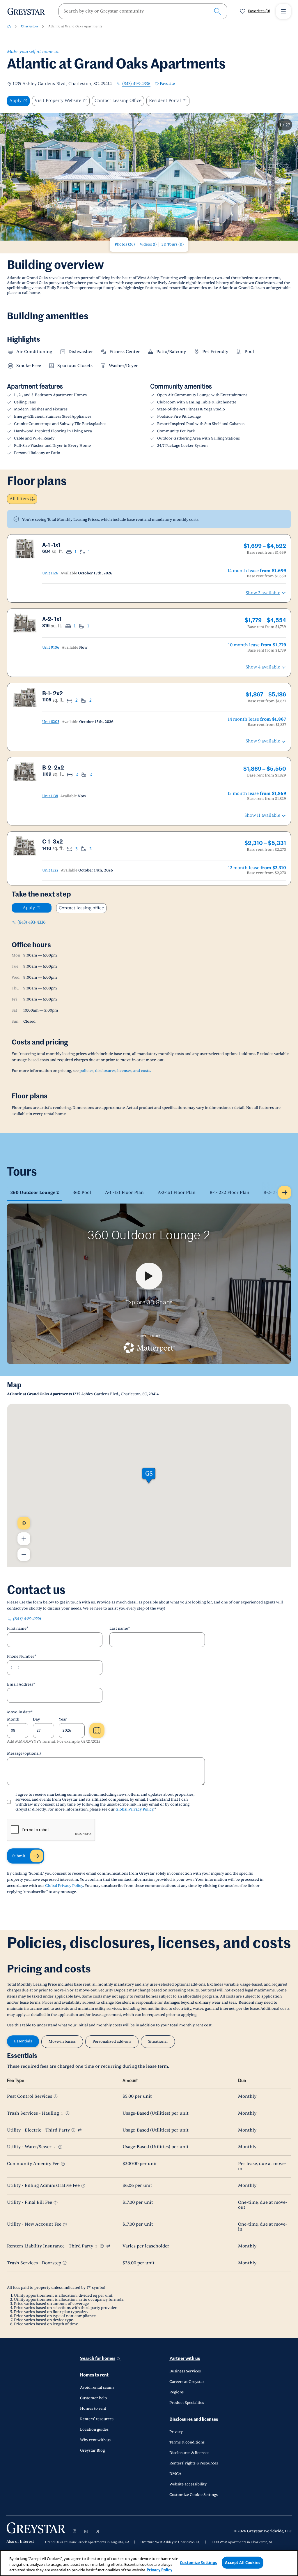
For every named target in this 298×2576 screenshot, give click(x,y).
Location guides (94, 2429)
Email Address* (21, 1684)
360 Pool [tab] (82, 1193)
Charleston (29, 26)
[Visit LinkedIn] (86, 2531)
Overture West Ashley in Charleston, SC (171, 2542)
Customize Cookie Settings (194, 2495)
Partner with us (185, 2359)
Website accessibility (188, 2484)
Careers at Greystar (187, 2382)
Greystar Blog (92, 2450)
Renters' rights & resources (194, 2463)
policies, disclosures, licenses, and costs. (115, 1071)
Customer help (93, 2398)
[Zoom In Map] (24, 1539)
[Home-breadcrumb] (9, 27)
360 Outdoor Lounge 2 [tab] (35, 1193)
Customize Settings (198, 2562)
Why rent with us (95, 2440)
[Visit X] (98, 2531)
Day (36, 1719)
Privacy (176, 2432)
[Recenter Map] (24, 1523)
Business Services (185, 2371)
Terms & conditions (187, 2442)
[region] (149, 2563)
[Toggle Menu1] (283, 11)
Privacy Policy (159, 2570)
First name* (18, 1628)
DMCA (175, 2474)
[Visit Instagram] (74, 2531)
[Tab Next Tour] (285, 1192)
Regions (177, 2392)
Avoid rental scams (97, 2388)
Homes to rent (94, 2375)
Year (63, 1719)
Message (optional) (24, 1753)
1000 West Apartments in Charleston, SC (242, 2542)
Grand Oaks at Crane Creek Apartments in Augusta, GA (87, 2542)
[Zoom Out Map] (24, 1555)
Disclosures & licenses (189, 2453)
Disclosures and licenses (194, 2419)
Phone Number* (22, 1656)
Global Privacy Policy (134, 1809)
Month (13, 1719)
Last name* (120, 1628)
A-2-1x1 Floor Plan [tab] (177, 1193)
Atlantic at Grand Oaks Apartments (75, 26)
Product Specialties (187, 2403)
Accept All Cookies (242, 2562)
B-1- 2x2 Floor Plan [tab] (229, 1193)
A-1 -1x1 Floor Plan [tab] (124, 1193)
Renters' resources (97, 2419)
